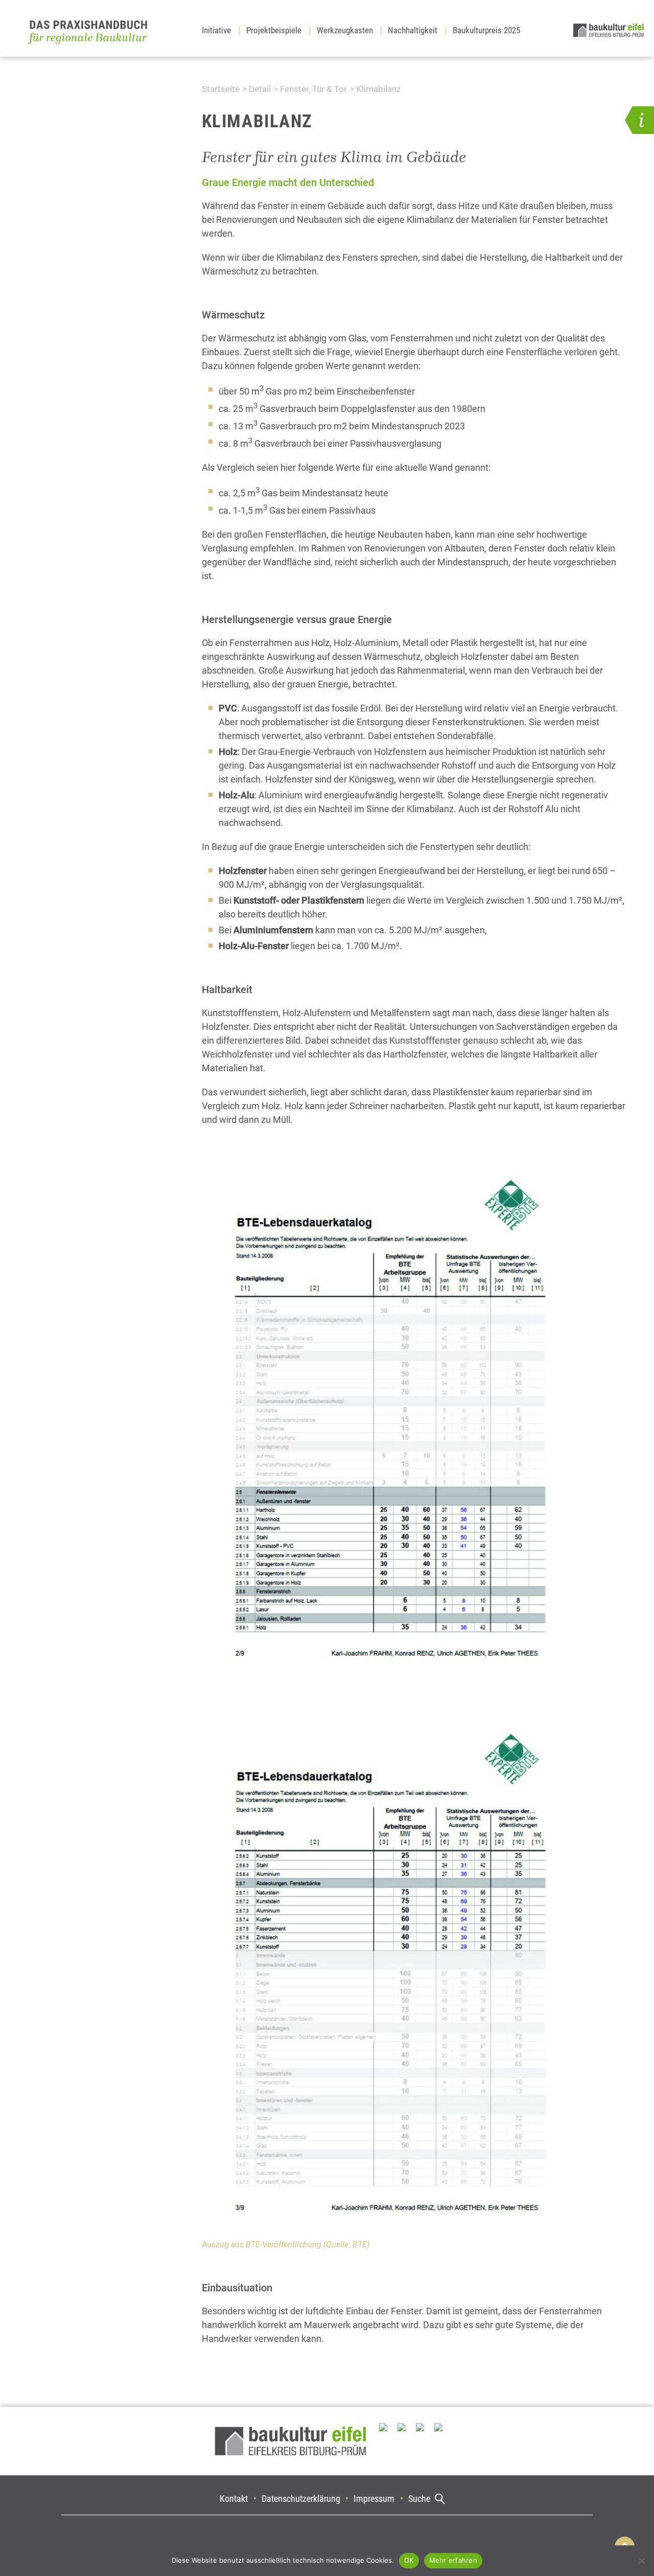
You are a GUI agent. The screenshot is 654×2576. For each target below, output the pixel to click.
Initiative (216, 30)
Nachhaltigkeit (413, 30)
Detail (260, 89)
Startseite (221, 89)
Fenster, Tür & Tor (313, 89)
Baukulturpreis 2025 (486, 30)
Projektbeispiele (274, 30)
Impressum (374, 2499)
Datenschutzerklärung (301, 2499)
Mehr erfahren (453, 2560)
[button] (639, 120)
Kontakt (234, 2499)
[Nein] (641, 2561)
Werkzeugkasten (345, 30)
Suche (419, 2499)
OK (409, 2560)
